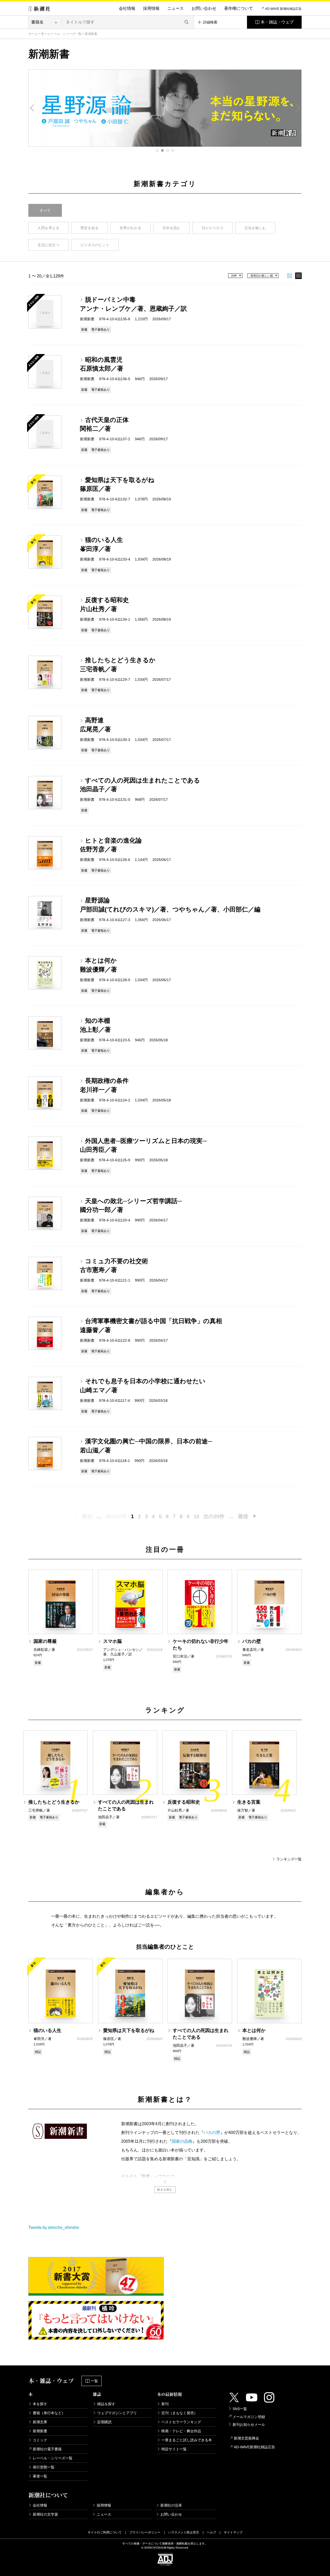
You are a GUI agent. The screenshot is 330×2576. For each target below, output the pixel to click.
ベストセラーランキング (181, 2422)
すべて (45, 210)
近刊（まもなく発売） (179, 2413)
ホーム (33, 34)
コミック (40, 2440)
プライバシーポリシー (145, 2532)
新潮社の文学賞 (45, 2514)
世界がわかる (130, 228)
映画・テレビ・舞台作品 (181, 2431)
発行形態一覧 (44, 2467)
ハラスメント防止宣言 (184, 2532)
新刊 (165, 2404)
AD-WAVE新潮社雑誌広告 (254, 2447)
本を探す (40, 2404)
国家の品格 (182, 2141)
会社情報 (127, 8)
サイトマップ (233, 2532)
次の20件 (214, 1516)
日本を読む (171, 228)
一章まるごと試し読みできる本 (187, 2440)
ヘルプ (211, 2532)
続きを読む (165, 2190)
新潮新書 (40, 2431)
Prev (32, 108)
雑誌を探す (106, 2404)
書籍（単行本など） (49, 2413)
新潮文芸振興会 (246, 2438)
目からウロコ (212, 228)
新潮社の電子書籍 (47, 2449)
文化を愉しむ (255, 228)
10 (196, 1516)
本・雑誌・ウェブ (277, 22)
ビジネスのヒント (95, 245)
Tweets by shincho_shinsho (54, 2227)
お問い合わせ (204, 8)
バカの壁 (212, 2133)
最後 (243, 1516)
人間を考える (48, 228)
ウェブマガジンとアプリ (117, 2413)
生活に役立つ (48, 245)
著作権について (238, 8)
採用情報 (151, 8)
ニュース (176, 8)
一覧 (94, 2381)
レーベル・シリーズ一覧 (64, 34)
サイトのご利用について (105, 2532)
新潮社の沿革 (171, 2505)
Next (298, 108)
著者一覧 (40, 2476)
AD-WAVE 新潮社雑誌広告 (283, 9)
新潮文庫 (40, 2422)
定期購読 (104, 2422)
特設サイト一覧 (174, 2449)
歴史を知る (89, 228)
